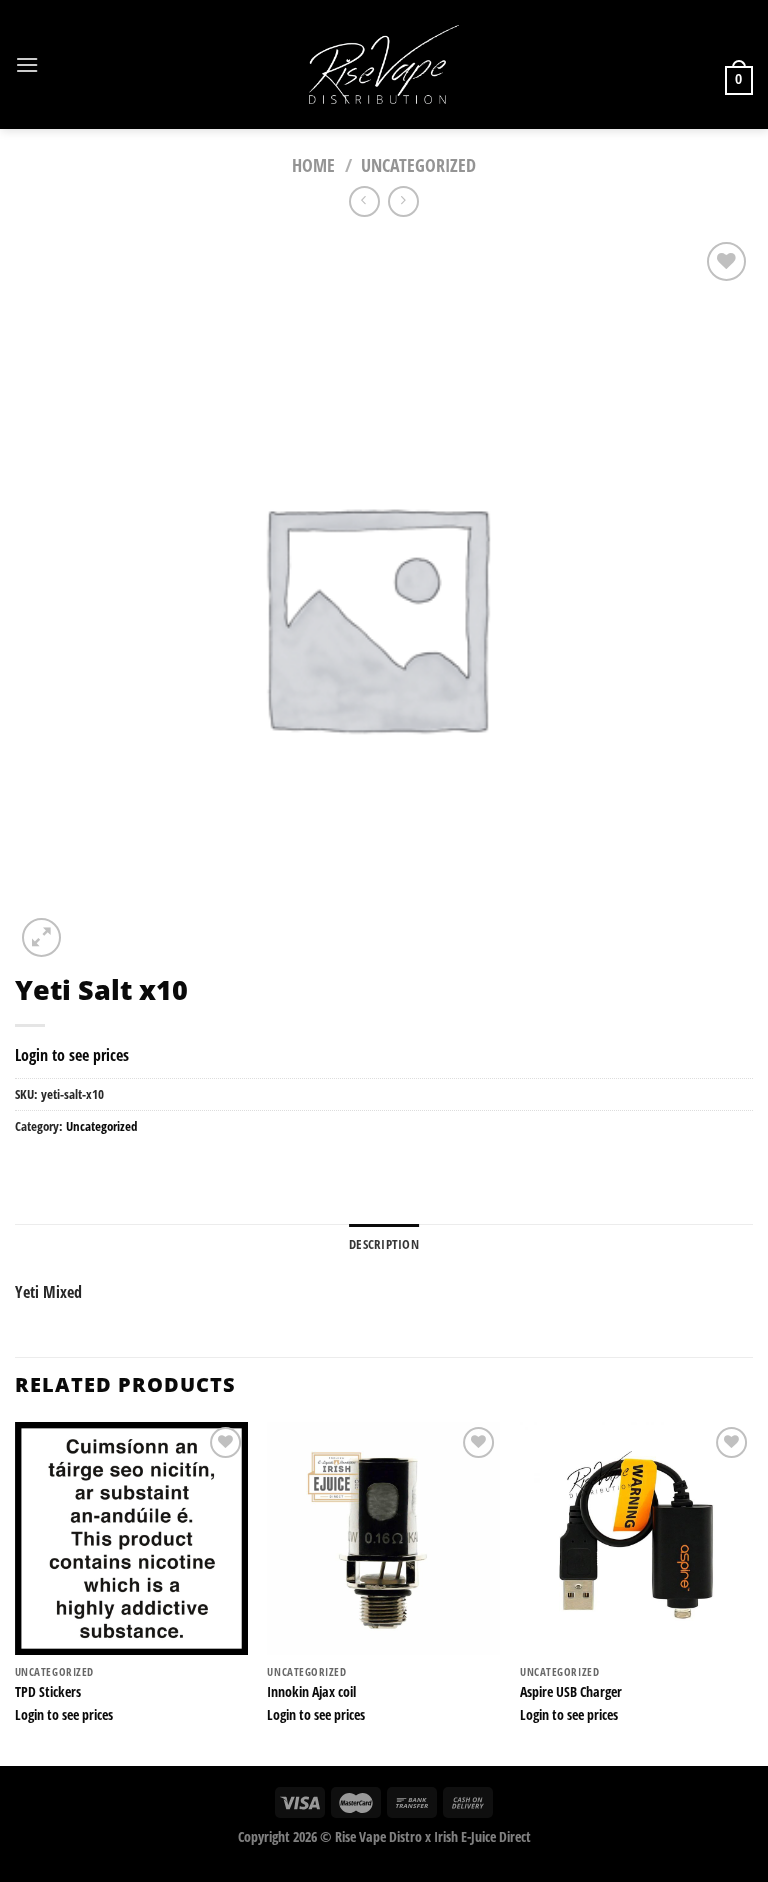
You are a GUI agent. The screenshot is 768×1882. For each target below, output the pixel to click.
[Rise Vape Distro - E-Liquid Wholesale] (384, 64)
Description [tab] (384, 1244)
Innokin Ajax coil (311, 1692)
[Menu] (27, 64)
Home (313, 164)
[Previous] (16, 1592)
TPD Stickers (48, 1692)
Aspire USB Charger (571, 1692)
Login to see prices (72, 1055)
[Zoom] (41, 937)
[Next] (752, 1592)
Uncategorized (418, 164)
